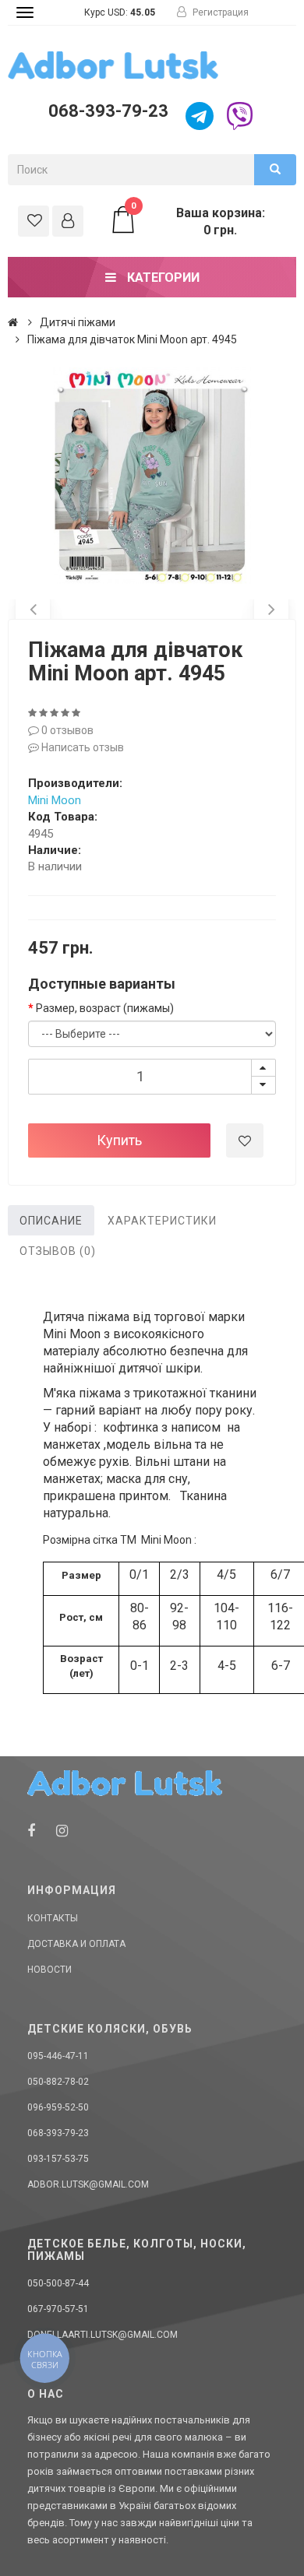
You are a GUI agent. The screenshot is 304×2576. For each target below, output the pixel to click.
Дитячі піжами (78, 322)
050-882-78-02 (58, 2082)
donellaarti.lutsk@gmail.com (103, 2335)
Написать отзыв (81, 747)
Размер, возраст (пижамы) (105, 1008)
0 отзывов (66, 730)
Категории (162, 278)
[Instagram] (62, 1831)
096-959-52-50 (58, 2107)
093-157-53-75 (58, 2159)
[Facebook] (31, 1831)
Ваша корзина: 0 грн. (198, 221)
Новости (49, 1970)
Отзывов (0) (58, 1251)
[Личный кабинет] (68, 221)
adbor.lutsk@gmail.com (88, 2184)
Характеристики (162, 1221)
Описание (51, 1221)
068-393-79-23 (108, 111)
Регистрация (219, 12)
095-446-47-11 (58, 2056)
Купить (119, 1140)
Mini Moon (55, 800)
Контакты (53, 1918)
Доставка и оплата (76, 1944)
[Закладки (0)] (34, 221)
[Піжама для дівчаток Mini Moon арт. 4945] (152, 476)
